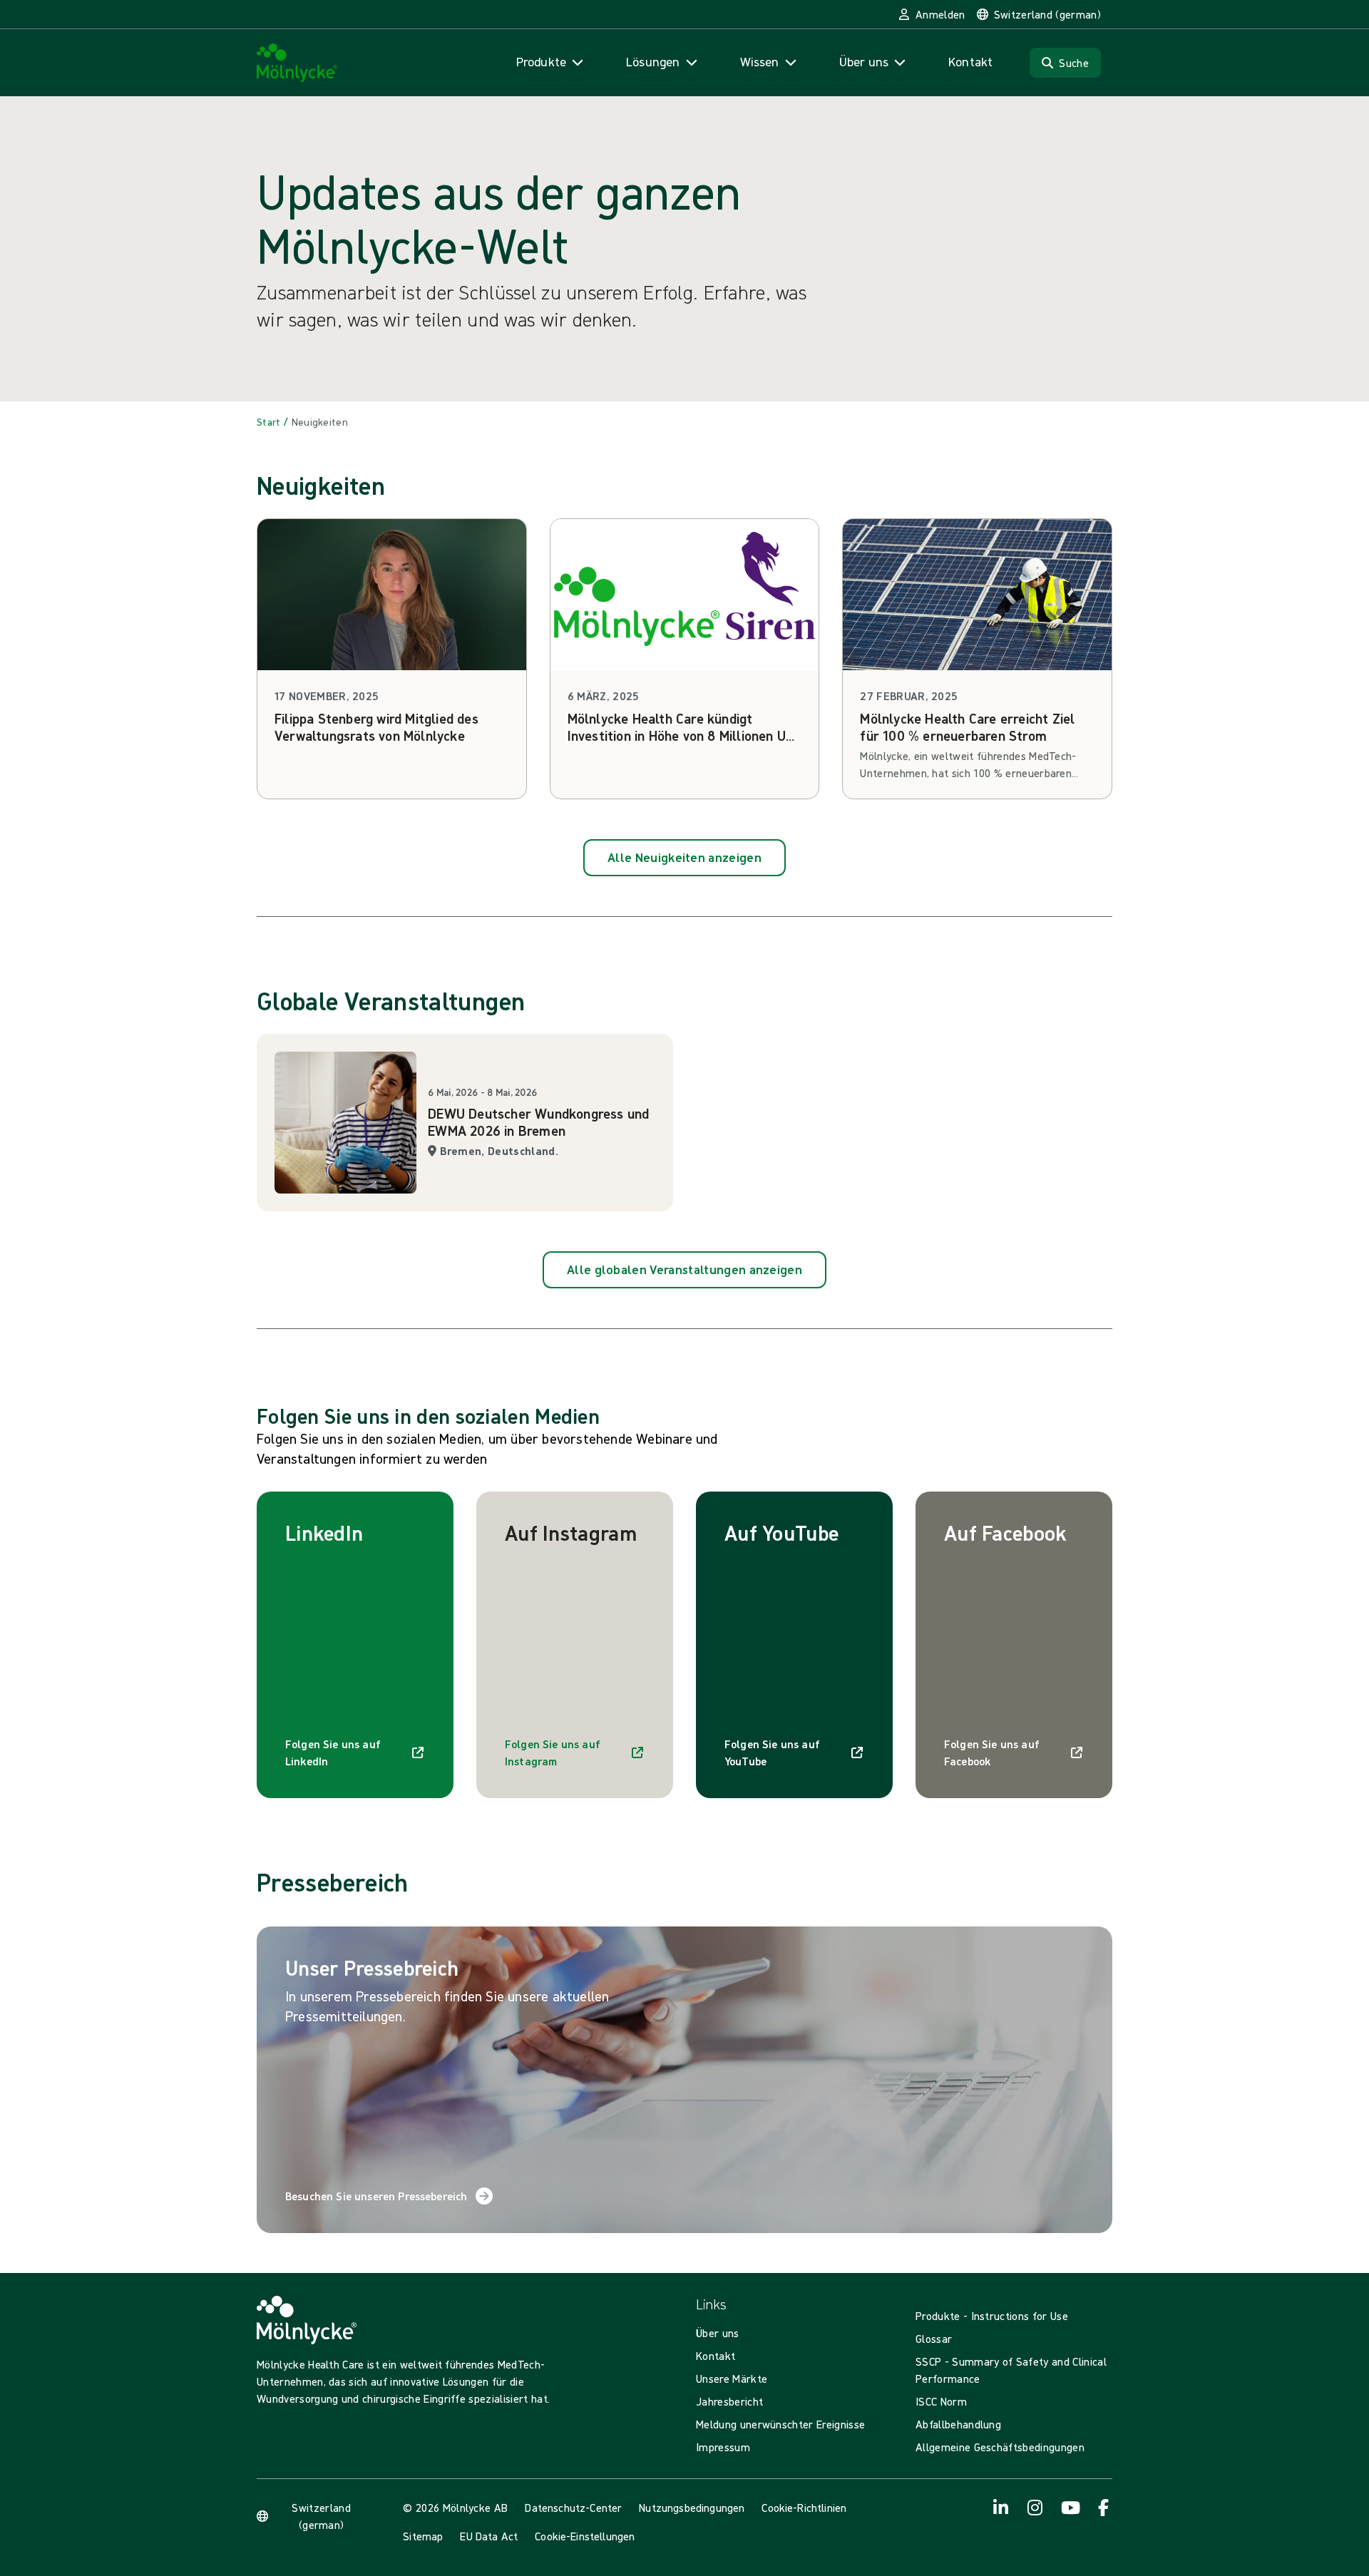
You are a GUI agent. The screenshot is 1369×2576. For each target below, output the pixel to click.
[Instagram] (1035, 2508)
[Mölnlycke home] (297, 63)
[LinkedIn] (1001, 2508)
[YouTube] (1070, 2508)
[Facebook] (1104, 2508)
